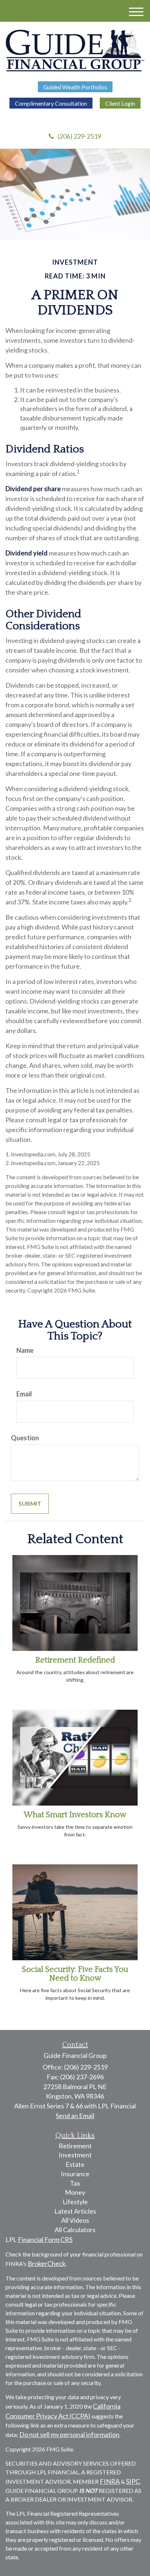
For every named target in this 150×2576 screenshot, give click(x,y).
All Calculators (75, 2230)
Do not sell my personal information (69, 2434)
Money (75, 2192)
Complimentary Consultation (51, 103)
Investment (75, 2155)
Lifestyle (75, 2202)
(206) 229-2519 (79, 136)
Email (24, 1394)
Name (25, 1350)
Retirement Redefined (75, 1660)
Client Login (120, 103)
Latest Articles (75, 2211)
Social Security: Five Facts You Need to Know (75, 1974)
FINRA (110, 2481)
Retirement (75, 2146)
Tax (75, 2183)
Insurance (75, 2174)
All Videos (75, 2220)
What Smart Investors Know (75, 1815)
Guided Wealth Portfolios (75, 87)
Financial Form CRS (45, 2239)
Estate (75, 2164)
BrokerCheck (47, 2263)
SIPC (133, 2481)
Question (25, 1438)
